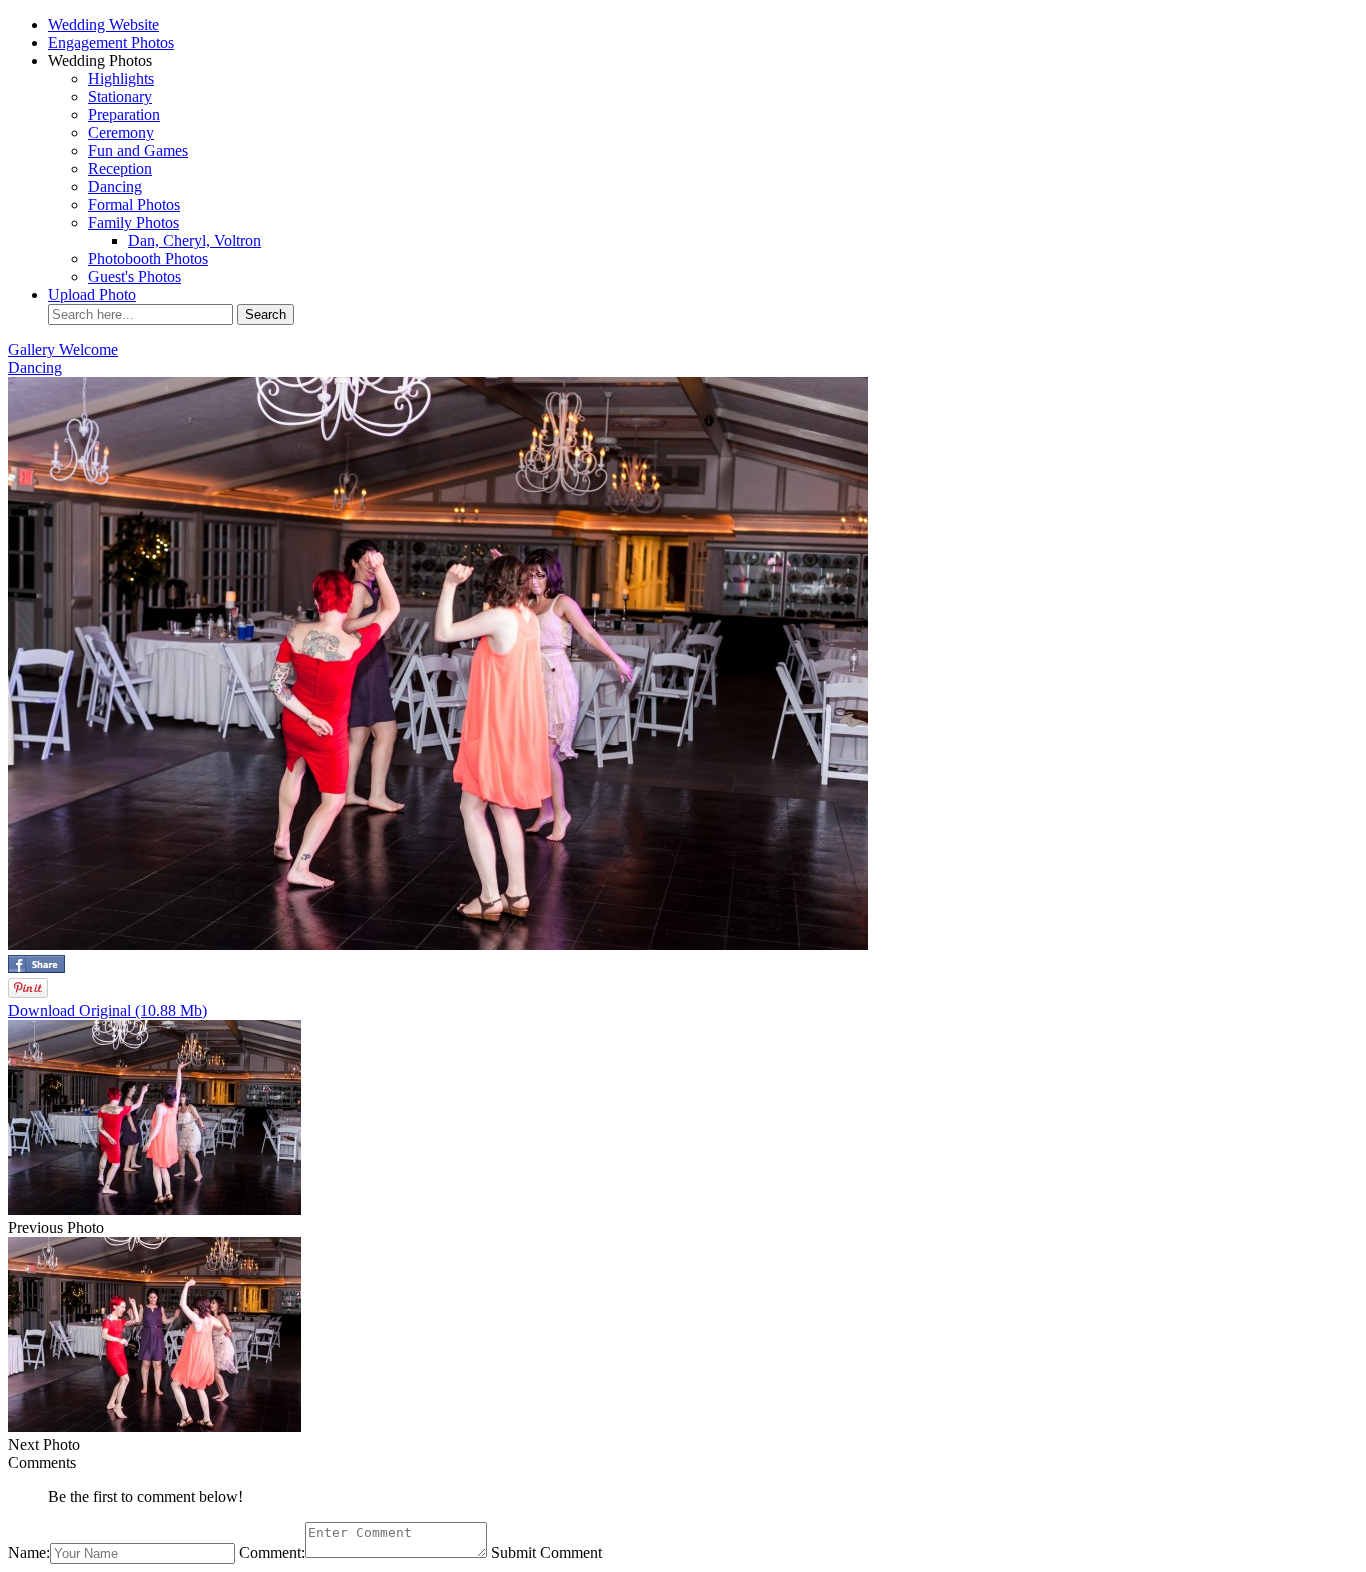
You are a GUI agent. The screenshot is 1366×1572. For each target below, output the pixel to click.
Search (265, 314)
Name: (29, 1552)
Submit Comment (546, 1552)
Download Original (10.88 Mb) (107, 1010)
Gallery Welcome (63, 349)
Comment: (272, 1552)
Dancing (35, 367)
